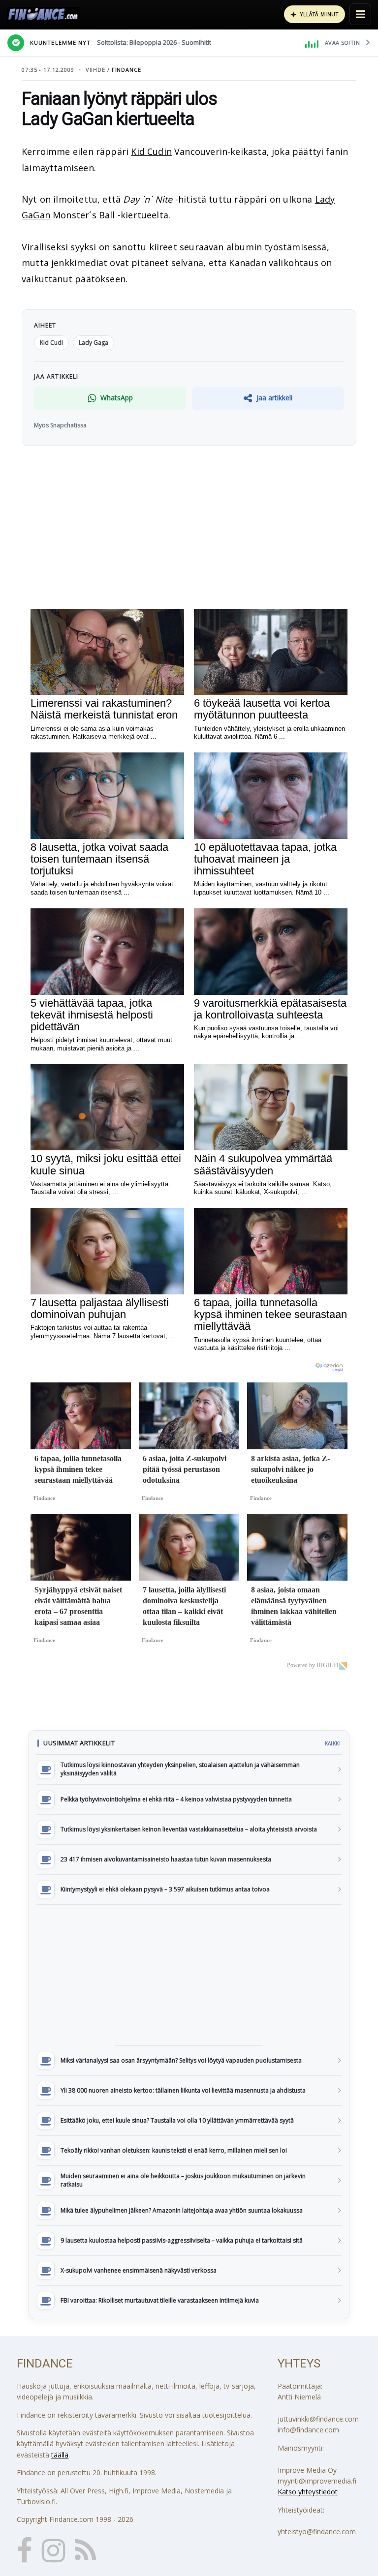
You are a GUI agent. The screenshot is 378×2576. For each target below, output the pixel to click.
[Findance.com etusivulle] (43, 14)
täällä (60, 2455)
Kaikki (333, 1743)
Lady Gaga (94, 343)
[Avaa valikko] (360, 14)
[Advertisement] (189, 1975)
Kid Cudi (51, 343)
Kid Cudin (151, 151)
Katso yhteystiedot (308, 2492)
